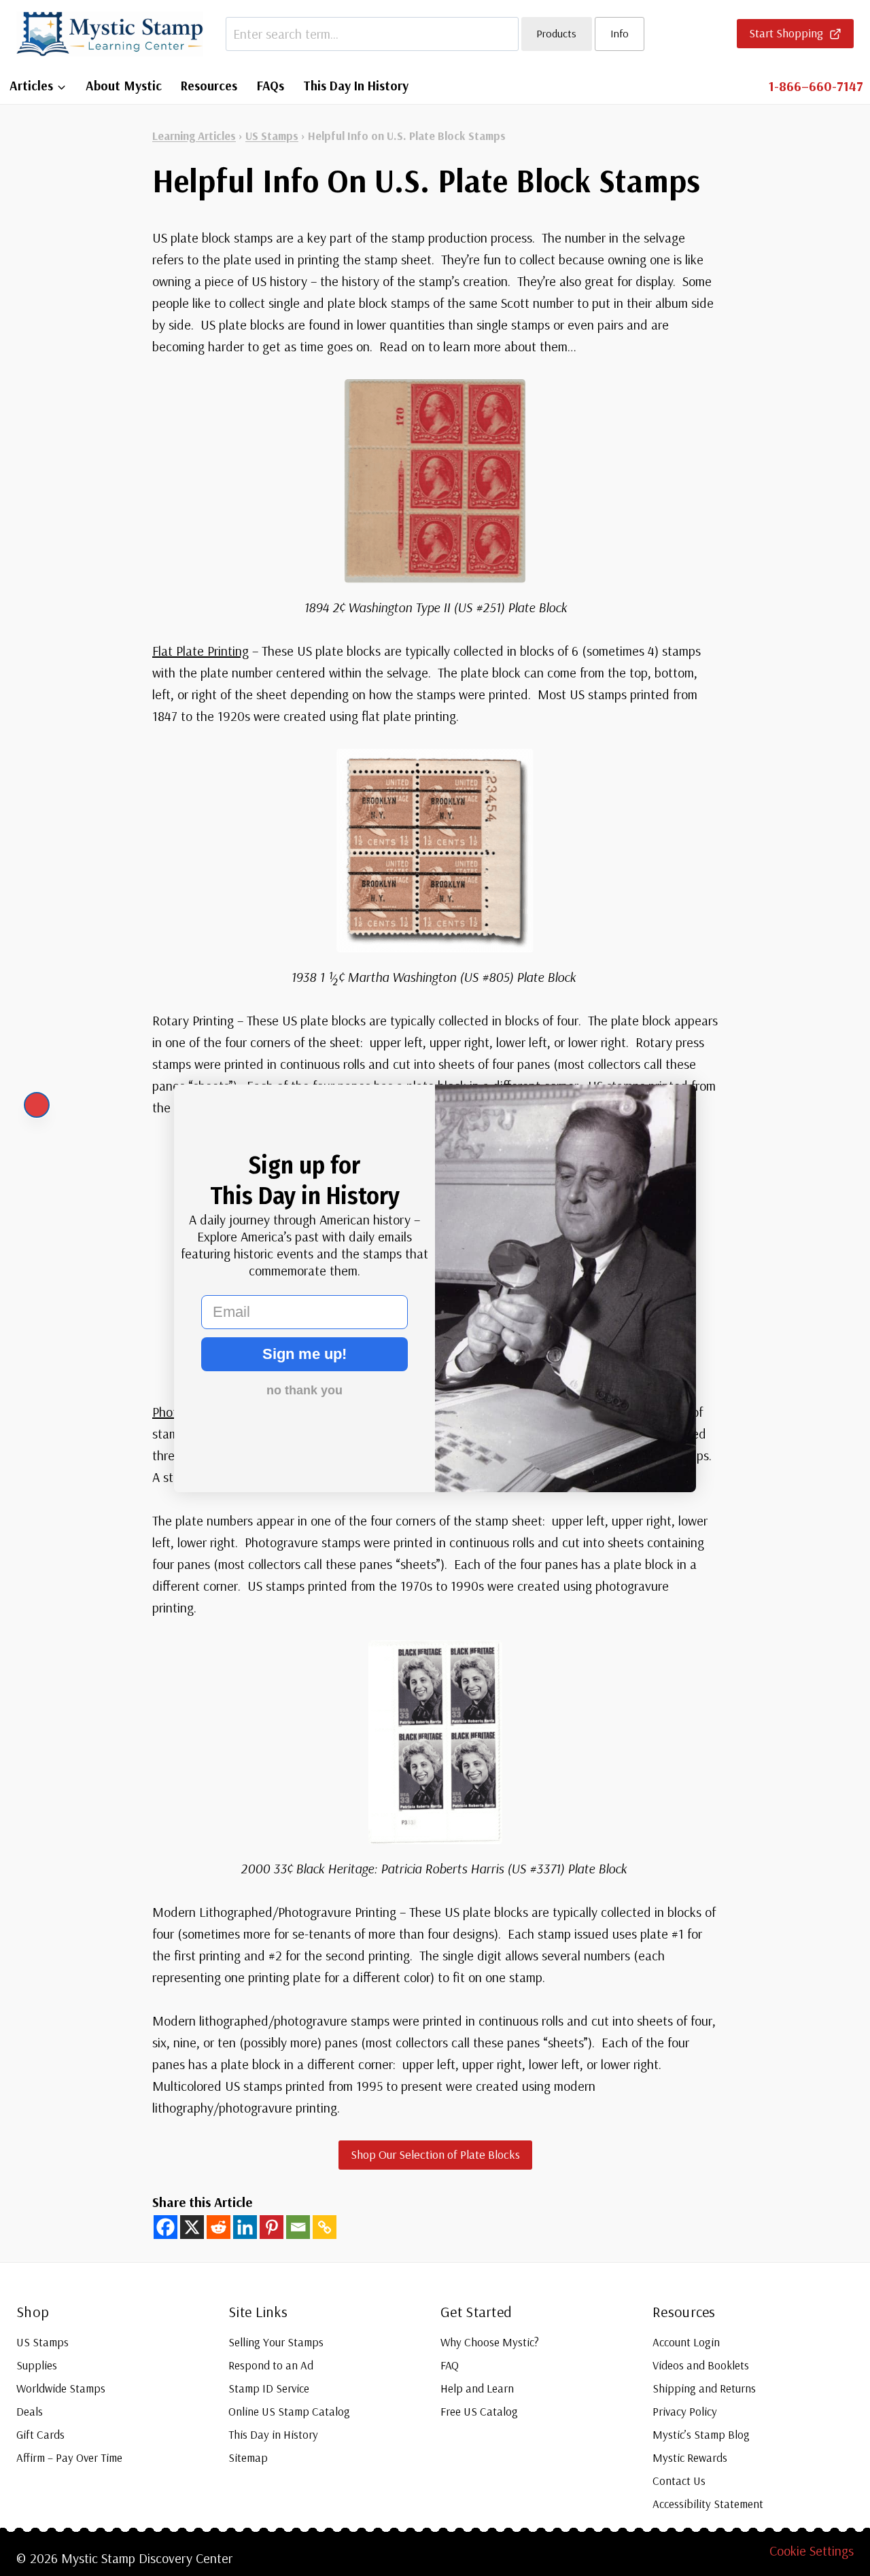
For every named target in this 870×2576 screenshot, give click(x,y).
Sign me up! (304, 1354)
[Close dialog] (37, 1105)
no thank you (304, 1390)
